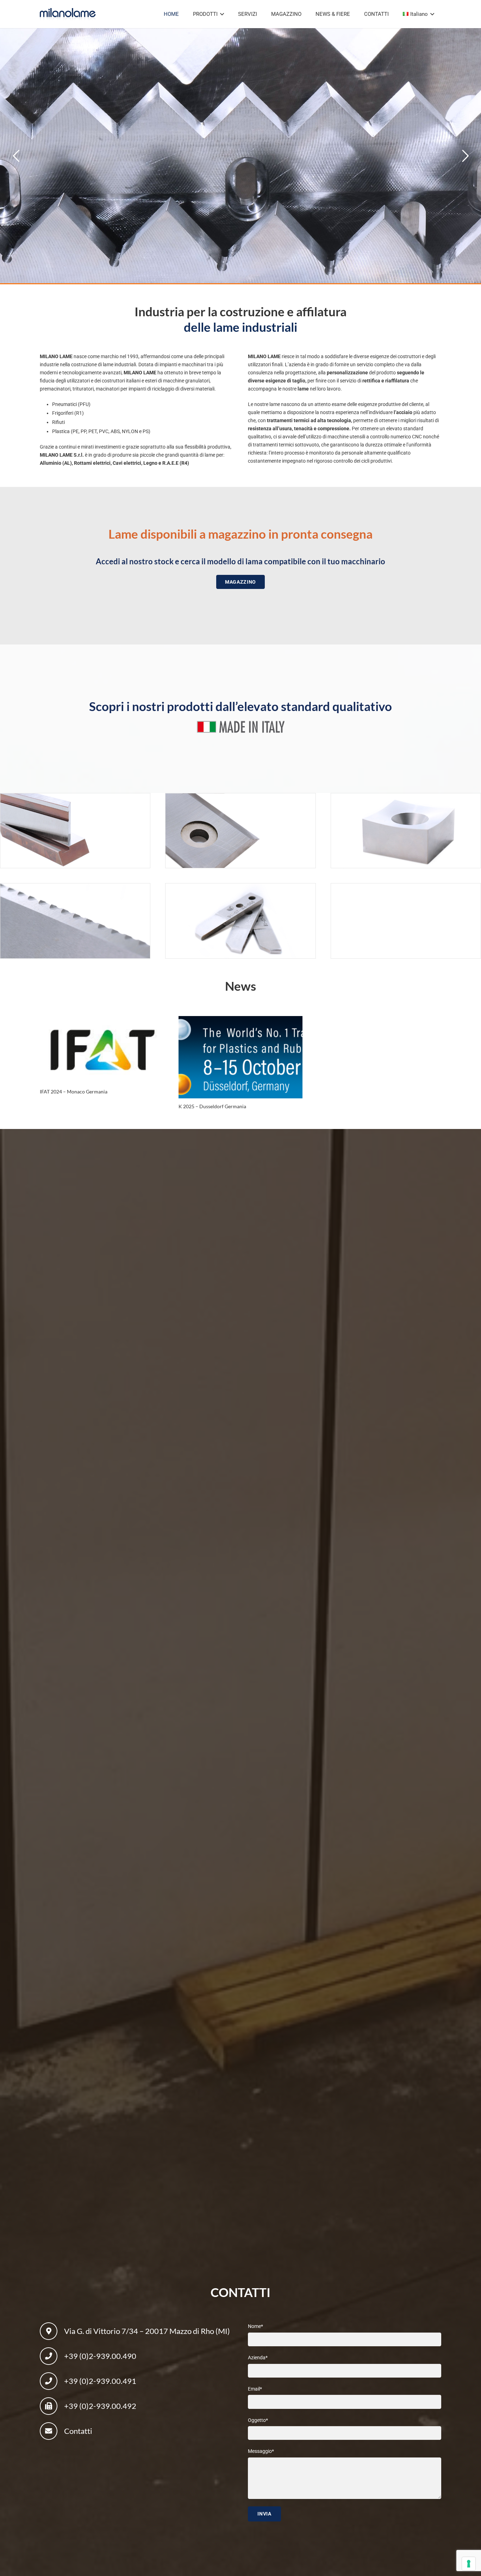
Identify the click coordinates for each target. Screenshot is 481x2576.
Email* (255, 2388)
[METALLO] (75, 831)
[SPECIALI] (240, 921)
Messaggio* (261, 2451)
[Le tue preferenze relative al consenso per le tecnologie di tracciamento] (469, 2564)
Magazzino (312, 109)
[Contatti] (52, 2431)
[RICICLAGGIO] (406, 831)
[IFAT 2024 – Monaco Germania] (102, 1050)
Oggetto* (258, 2420)
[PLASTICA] (240, 831)
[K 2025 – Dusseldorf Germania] (241, 1057)
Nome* (255, 2326)
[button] (222, 14)
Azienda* (258, 2357)
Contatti (78, 2431)
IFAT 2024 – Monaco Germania (74, 1092)
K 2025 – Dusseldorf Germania (212, 1106)
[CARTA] (75, 921)
